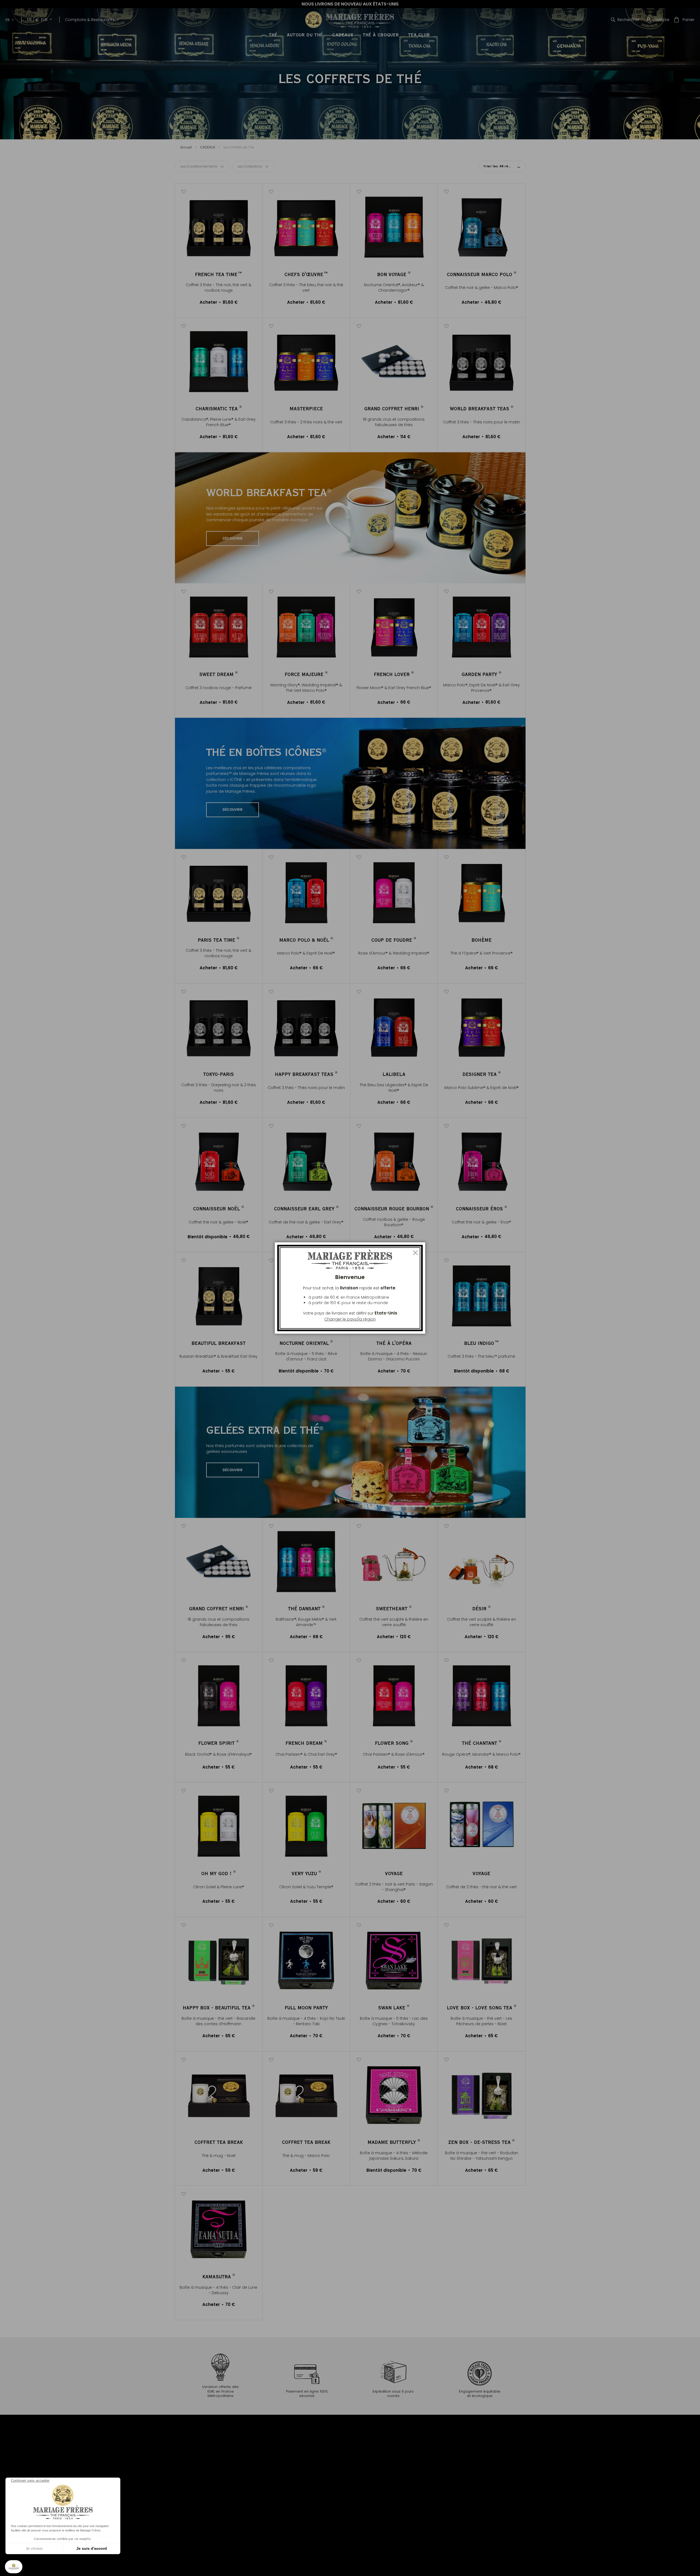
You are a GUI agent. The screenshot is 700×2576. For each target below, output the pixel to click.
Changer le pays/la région (350, 1319)
